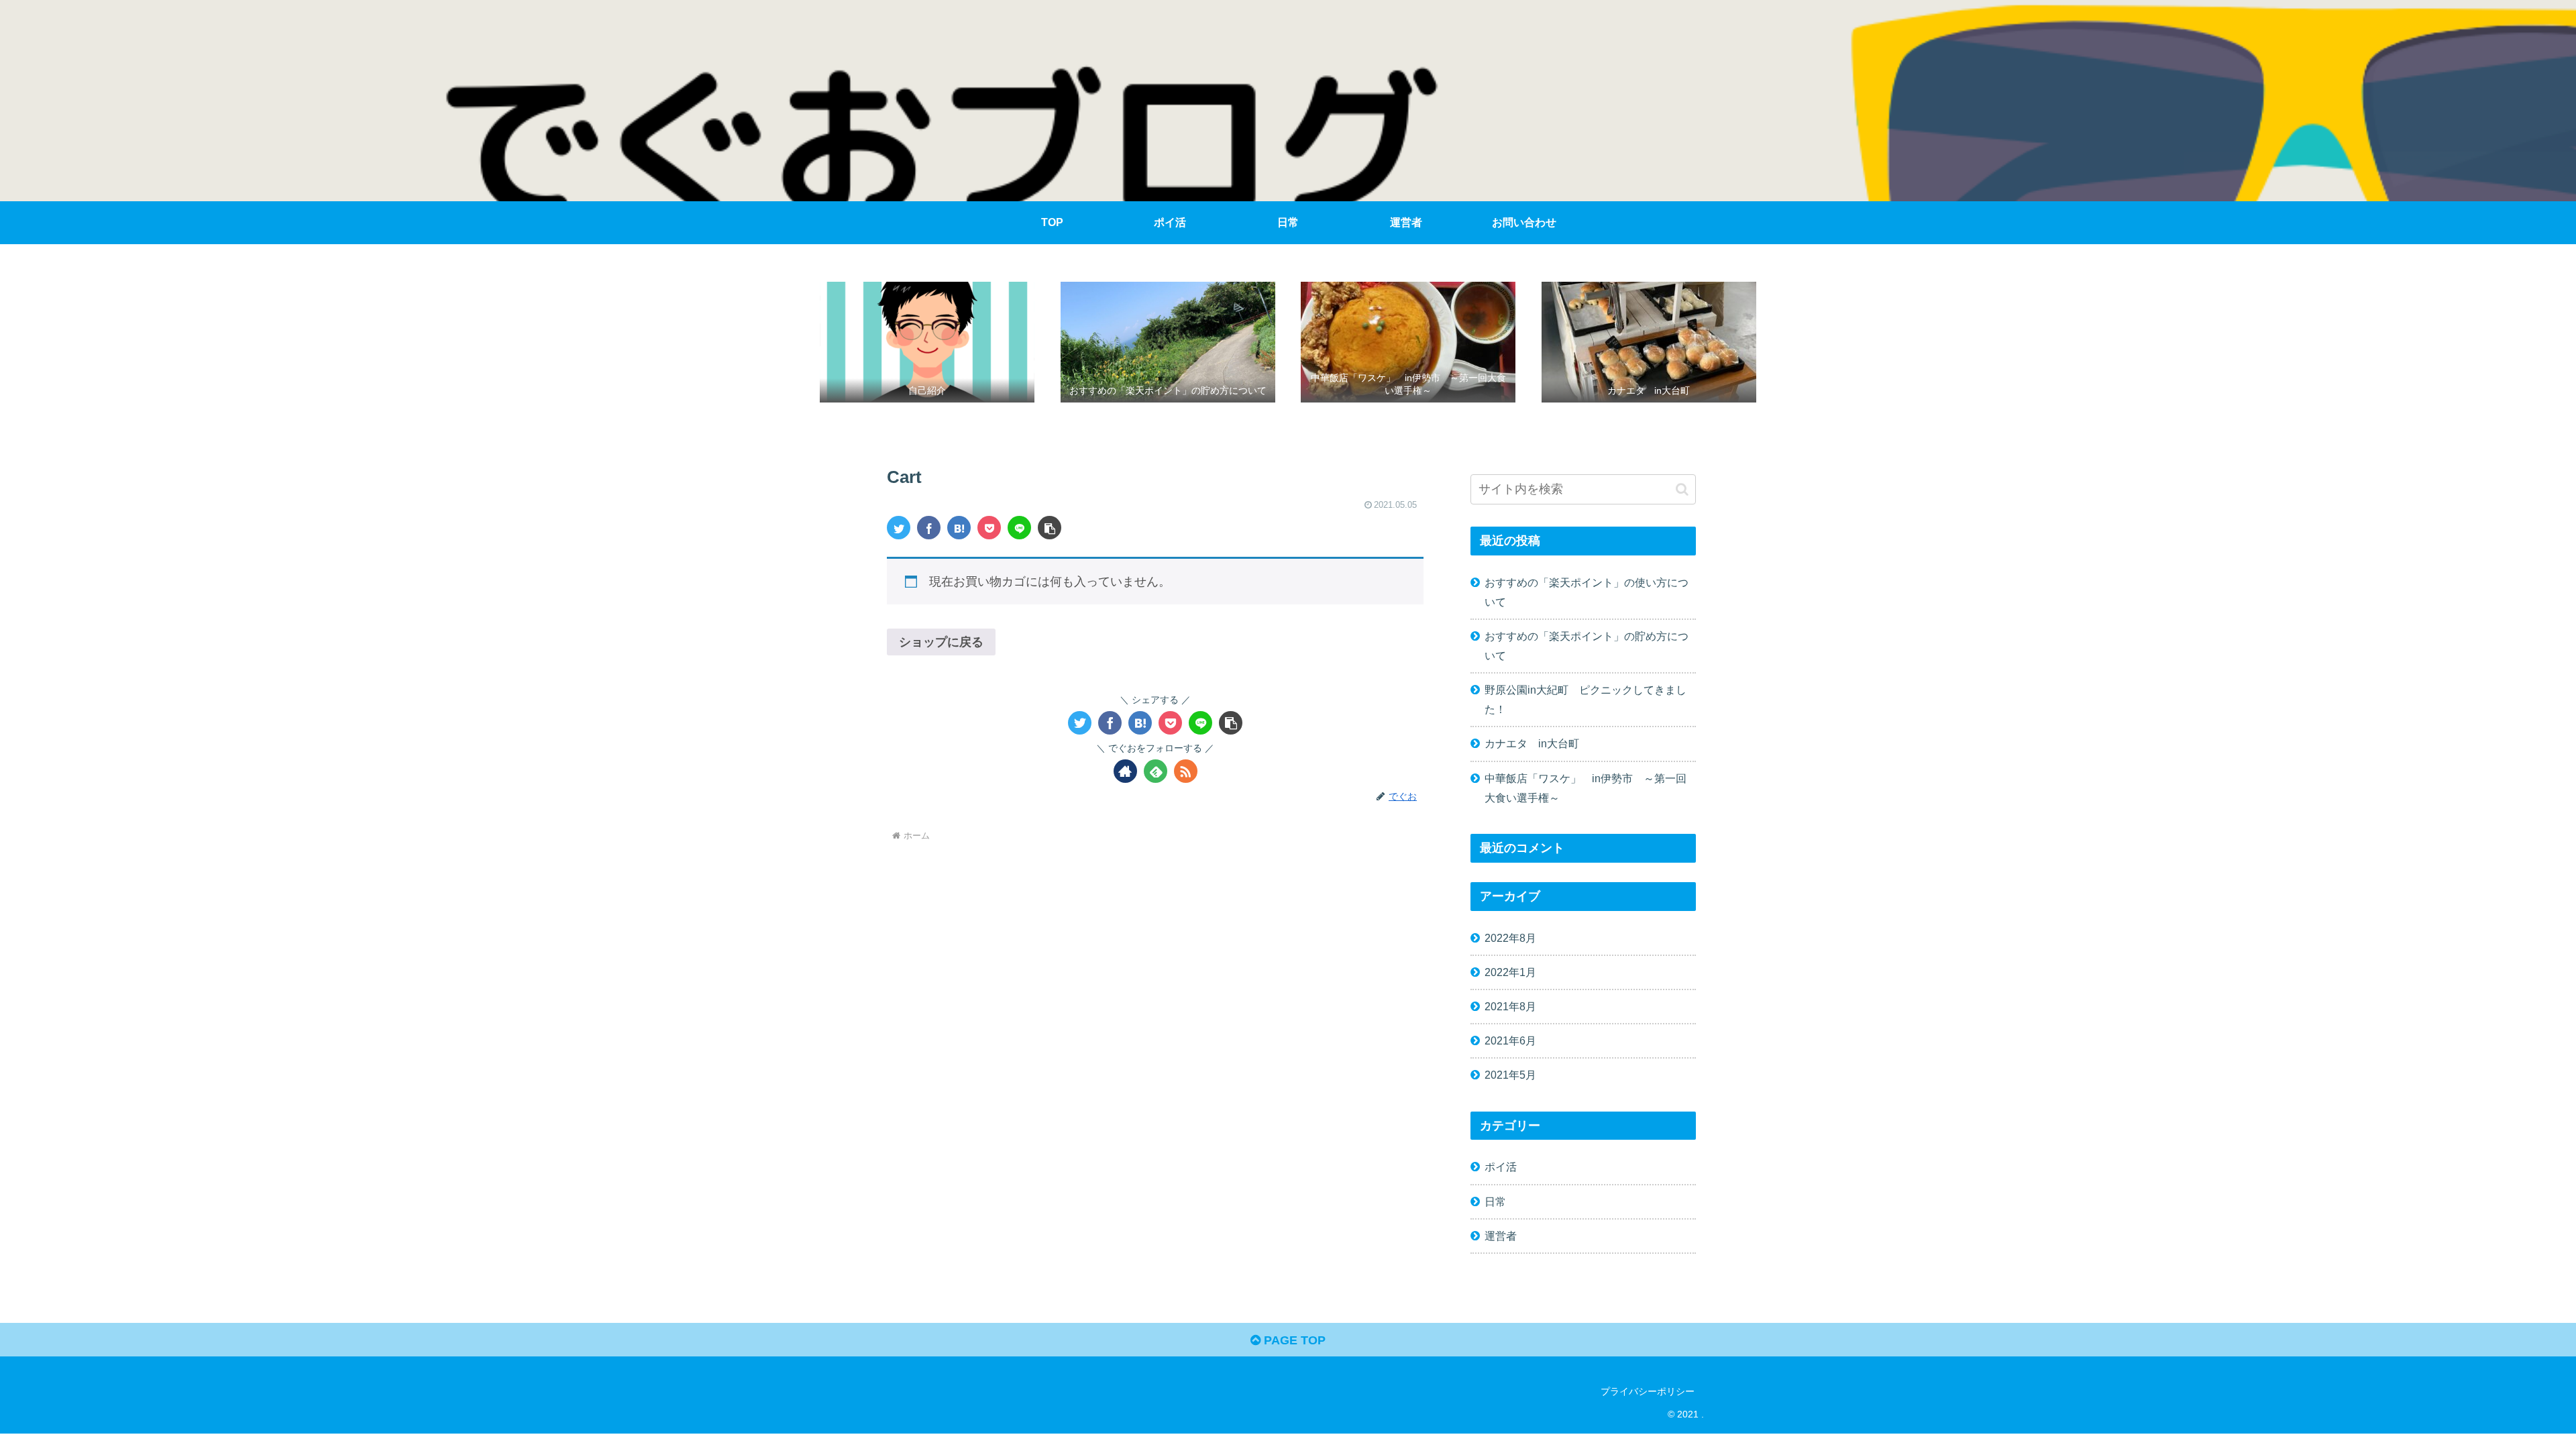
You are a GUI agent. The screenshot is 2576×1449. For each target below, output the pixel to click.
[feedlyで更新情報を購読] (1156, 771)
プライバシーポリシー (1648, 1391)
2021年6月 (1510, 1040)
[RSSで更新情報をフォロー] (1186, 771)
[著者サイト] (1125, 771)
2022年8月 (1510, 938)
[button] (1050, 528)
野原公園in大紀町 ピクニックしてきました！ (1586, 699)
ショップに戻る (941, 642)
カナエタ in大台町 (1532, 743)
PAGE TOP (1293, 1340)
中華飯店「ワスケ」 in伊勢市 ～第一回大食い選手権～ (1586, 788)
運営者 (1501, 1236)
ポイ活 (1501, 1167)
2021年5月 (1510, 1075)
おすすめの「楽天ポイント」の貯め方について (1587, 646)
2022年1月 (1510, 972)
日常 (1495, 1201)
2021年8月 (1510, 1006)
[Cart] (959, 528)
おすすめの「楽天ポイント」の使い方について (1587, 592)
